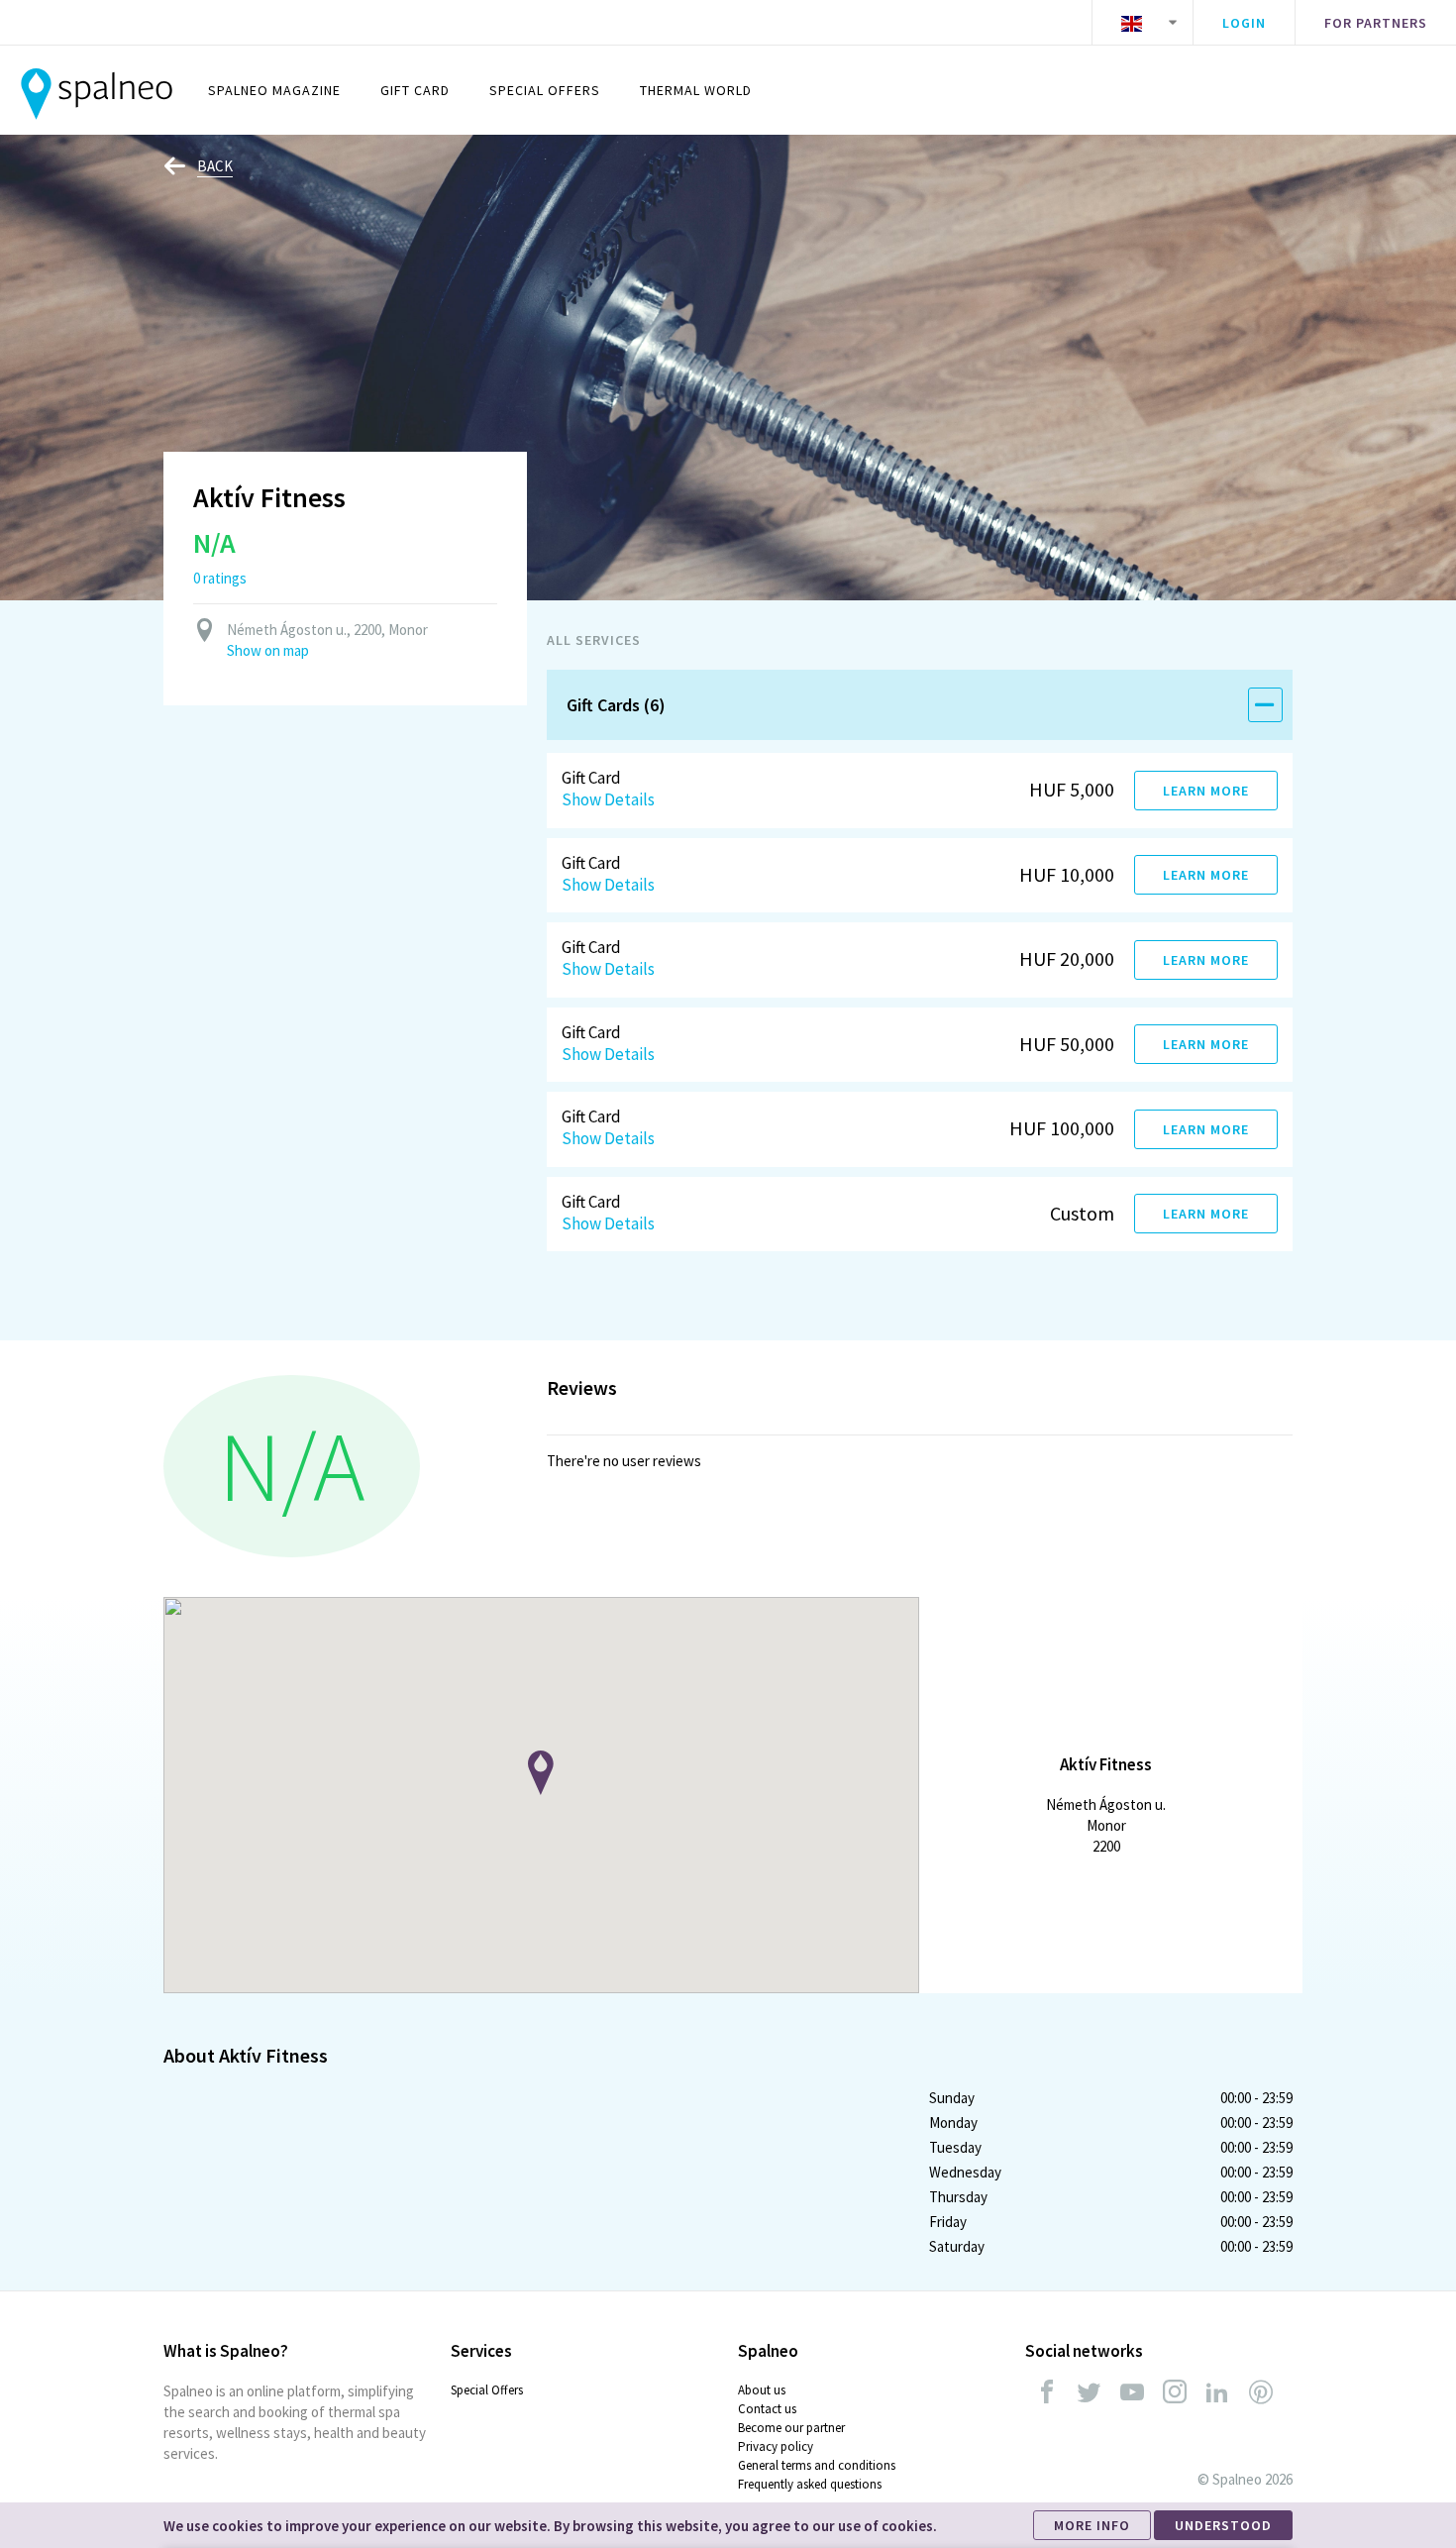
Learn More (1206, 791)
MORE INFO (1092, 2525)
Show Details (608, 799)
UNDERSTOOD (1223, 2525)
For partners (1376, 23)
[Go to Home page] (97, 90)
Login (1244, 23)
